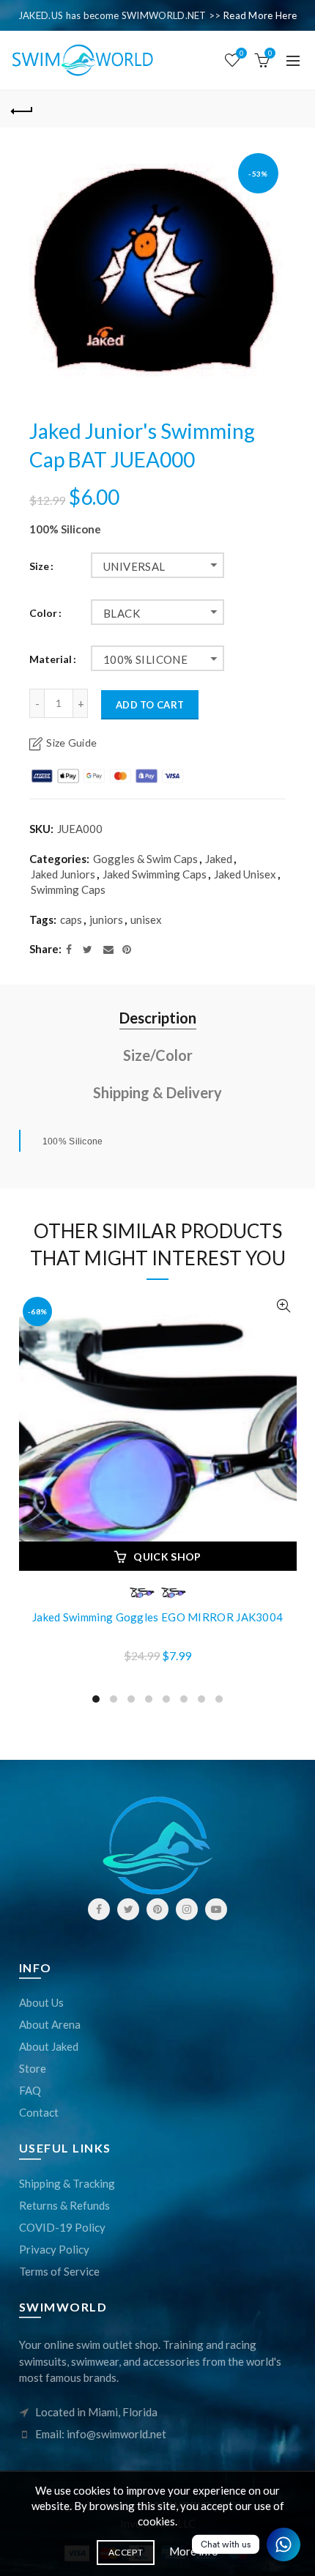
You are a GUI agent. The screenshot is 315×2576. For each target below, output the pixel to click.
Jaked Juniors (63, 874)
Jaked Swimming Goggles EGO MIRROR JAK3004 (157, 1617)
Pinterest (157, 1909)
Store (33, 2068)
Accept (126, 2552)
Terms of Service (59, 2271)
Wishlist (241, 53)
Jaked (219, 859)
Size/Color (158, 1055)
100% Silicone (145, 659)
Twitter (128, 1909)
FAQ (30, 2090)
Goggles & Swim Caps (145, 859)
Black (122, 613)
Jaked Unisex (245, 874)
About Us (41, 2002)
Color (43, 613)
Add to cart (150, 705)
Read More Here (260, 15)
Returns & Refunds (64, 2205)
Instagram (187, 1909)
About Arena (50, 2024)
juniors (106, 919)
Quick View (284, 1306)
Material (51, 659)
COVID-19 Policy (62, 2227)
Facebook (99, 1909)
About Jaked (49, 2046)
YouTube (216, 1909)
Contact (39, 2112)
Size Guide (71, 743)
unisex (146, 919)
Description (158, 1018)
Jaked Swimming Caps (155, 874)
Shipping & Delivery (157, 1092)
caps (71, 919)
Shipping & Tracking (67, 2183)
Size (39, 566)
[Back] (22, 109)
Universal (134, 566)
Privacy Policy (54, 2249)
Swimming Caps (68, 889)
